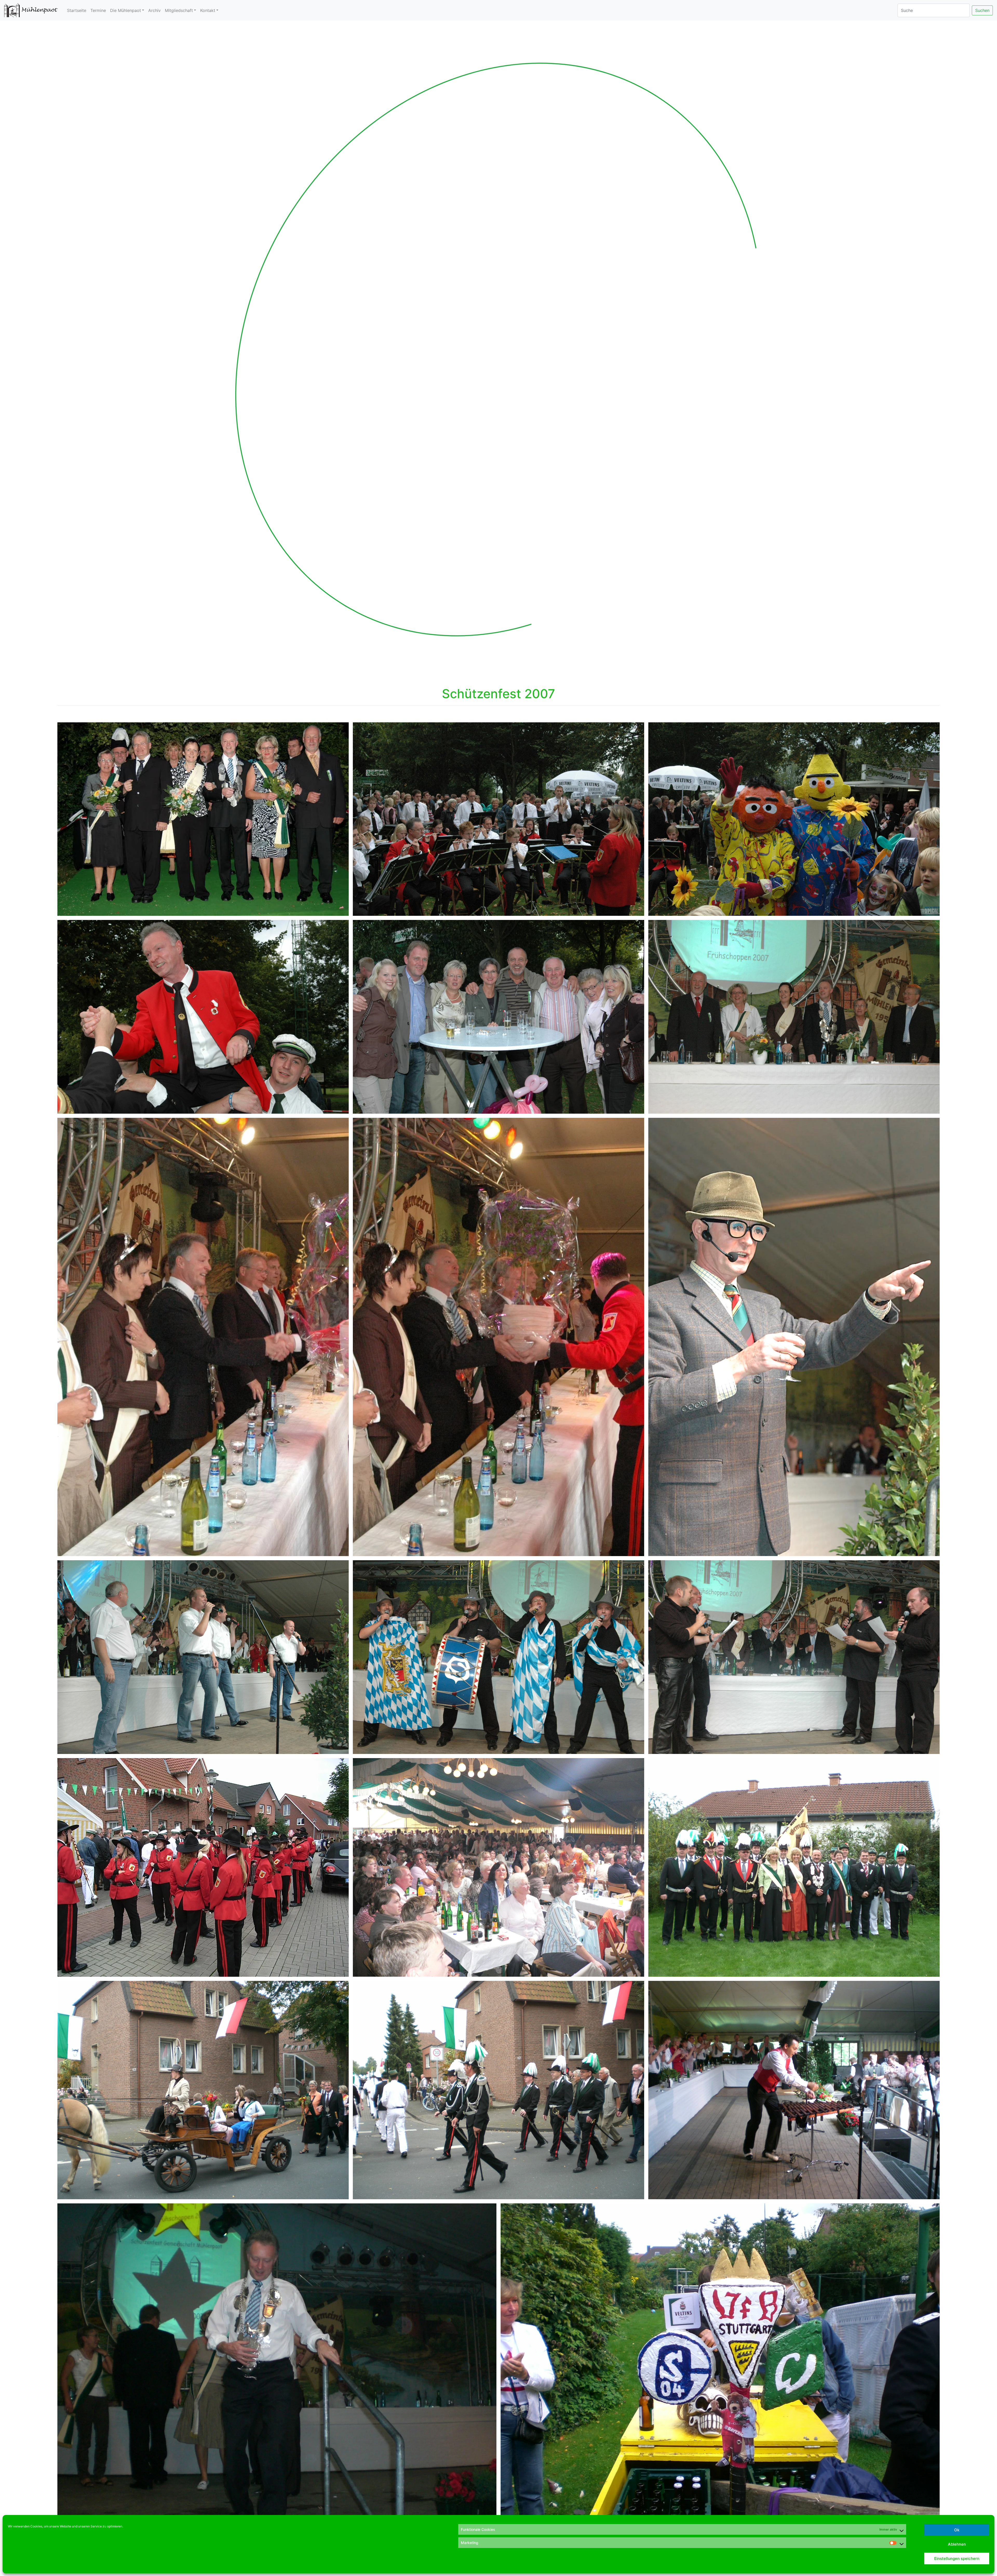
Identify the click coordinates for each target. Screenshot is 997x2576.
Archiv (154, 10)
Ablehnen (957, 2544)
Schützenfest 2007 (498, 694)
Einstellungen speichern (957, 2558)
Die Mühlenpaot (126, 10)
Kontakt (208, 10)
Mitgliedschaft (179, 10)
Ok (957, 2530)
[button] (75, 349)
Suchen (982, 10)
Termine (98, 10)
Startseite (77, 10)
